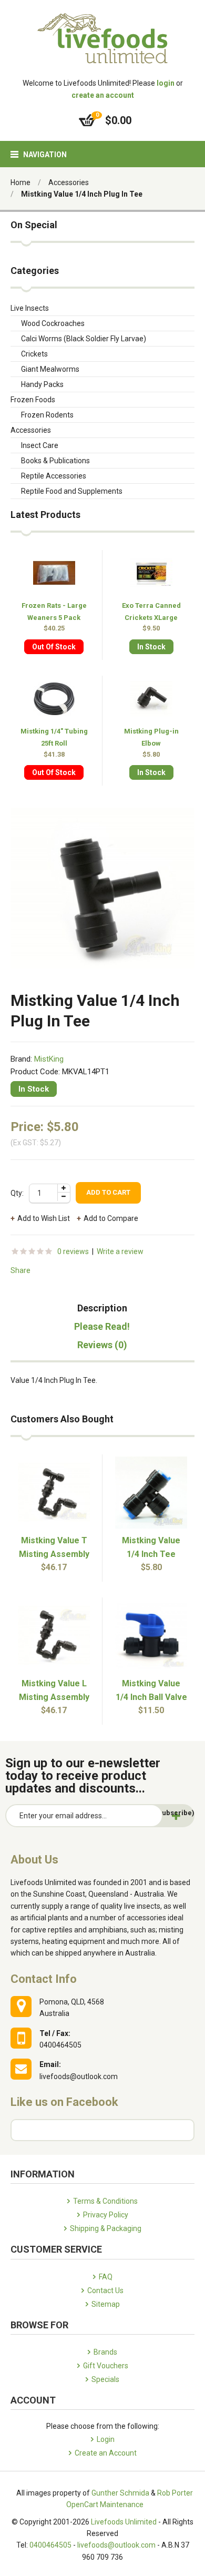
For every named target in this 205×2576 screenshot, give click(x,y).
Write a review (120, 1251)
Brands (105, 2352)
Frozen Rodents (47, 415)
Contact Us (105, 2290)
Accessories (69, 182)
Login (106, 2439)
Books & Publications (55, 461)
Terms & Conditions (105, 2201)
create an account (103, 95)
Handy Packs (42, 384)
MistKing (49, 1059)
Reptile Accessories (54, 476)
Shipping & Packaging (106, 2228)
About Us (34, 1860)
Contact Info (44, 1979)
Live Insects (30, 308)
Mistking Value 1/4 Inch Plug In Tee (82, 194)
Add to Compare (111, 1218)
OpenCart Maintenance (105, 2504)
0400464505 (50, 2545)
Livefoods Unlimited (124, 2522)
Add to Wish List (44, 1218)
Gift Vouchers (106, 2366)
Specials (105, 2379)
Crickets (34, 354)
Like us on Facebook (64, 2102)
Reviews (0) (102, 1345)
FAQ (106, 2277)
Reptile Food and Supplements (72, 491)
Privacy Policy (106, 2215)
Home (20, 182)
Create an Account (106, 2453)
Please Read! (102, 1327)
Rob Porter (175, 2493)
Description (102, 1308)
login (166, 83)
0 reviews (73, 1251)
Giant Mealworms (50, 369)
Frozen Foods (33, 400)
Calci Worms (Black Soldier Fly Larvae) (84, 339)
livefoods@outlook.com (116, 2545)
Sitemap (106, 2304)
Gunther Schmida (120, 2493)
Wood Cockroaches (53, 323)
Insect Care (40, 445)
